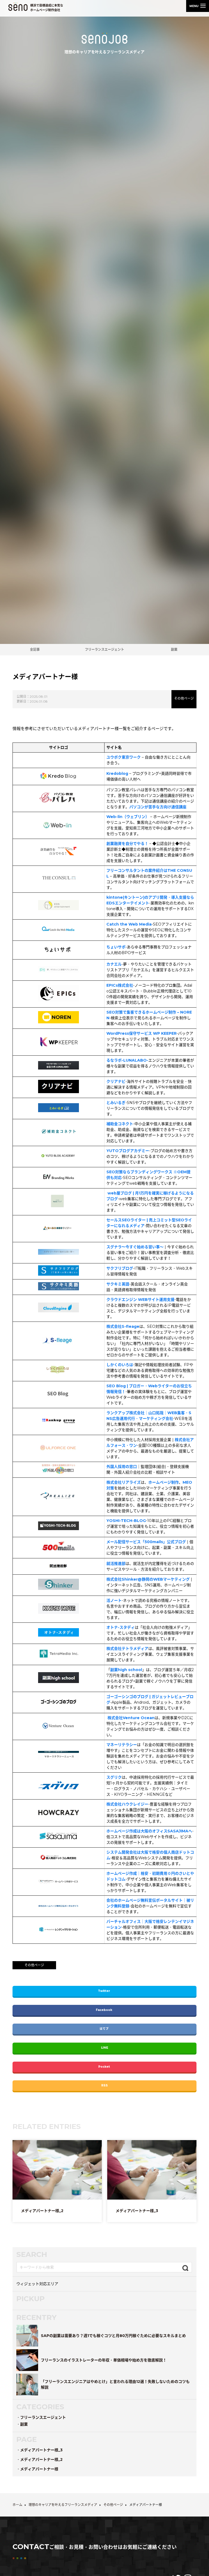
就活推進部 (116, 1564)
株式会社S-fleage (123, 1326)
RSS (104, 2085)
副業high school (126, 1670)
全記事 (35, 649)
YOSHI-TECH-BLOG (126, 1521)
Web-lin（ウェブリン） (128, 817)
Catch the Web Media (129, 924)
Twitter (104, 1991)
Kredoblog (117, 773)
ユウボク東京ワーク (124, 757)
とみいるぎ (116, 1103)
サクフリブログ (120, 1268)
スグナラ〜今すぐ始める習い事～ (135, 1247)
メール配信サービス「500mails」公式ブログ (146, 1542)
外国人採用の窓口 (122, 1467)
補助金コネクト (120, 1124)
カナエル (114, 964)
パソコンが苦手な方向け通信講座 (158, 807)
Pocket (104, 2067)
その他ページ (184, 698)
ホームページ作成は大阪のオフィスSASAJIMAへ (149, 1831)
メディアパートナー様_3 (41, 2450)
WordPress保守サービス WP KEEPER (142, 1033)
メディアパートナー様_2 (41, 2459)
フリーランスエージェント (104, 649)
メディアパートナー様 (39, 2469)
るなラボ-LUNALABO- (127, 1060)
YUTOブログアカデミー (128, 1151)
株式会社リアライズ (124, 1482)
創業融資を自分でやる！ (127, 844)
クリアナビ (116, 1081)
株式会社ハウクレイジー (127, 1804)
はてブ (104, 2029)
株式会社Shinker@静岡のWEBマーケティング (148, 1579)
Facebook (104, 2010)
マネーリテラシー (122, 1745)
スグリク (114, 1777)
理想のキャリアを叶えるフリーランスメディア (104, 52)
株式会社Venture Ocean (131, 1718)
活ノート (114, 1600)
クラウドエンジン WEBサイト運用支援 (140, 1300)
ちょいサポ (116, 947)
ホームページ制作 (164, 1482)
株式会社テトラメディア (127, 1649)
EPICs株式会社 (120, 985)
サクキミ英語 (118, 1284)
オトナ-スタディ (121, 1627)
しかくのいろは (120, 1365)
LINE (104, 2048)
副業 (174, 649)
